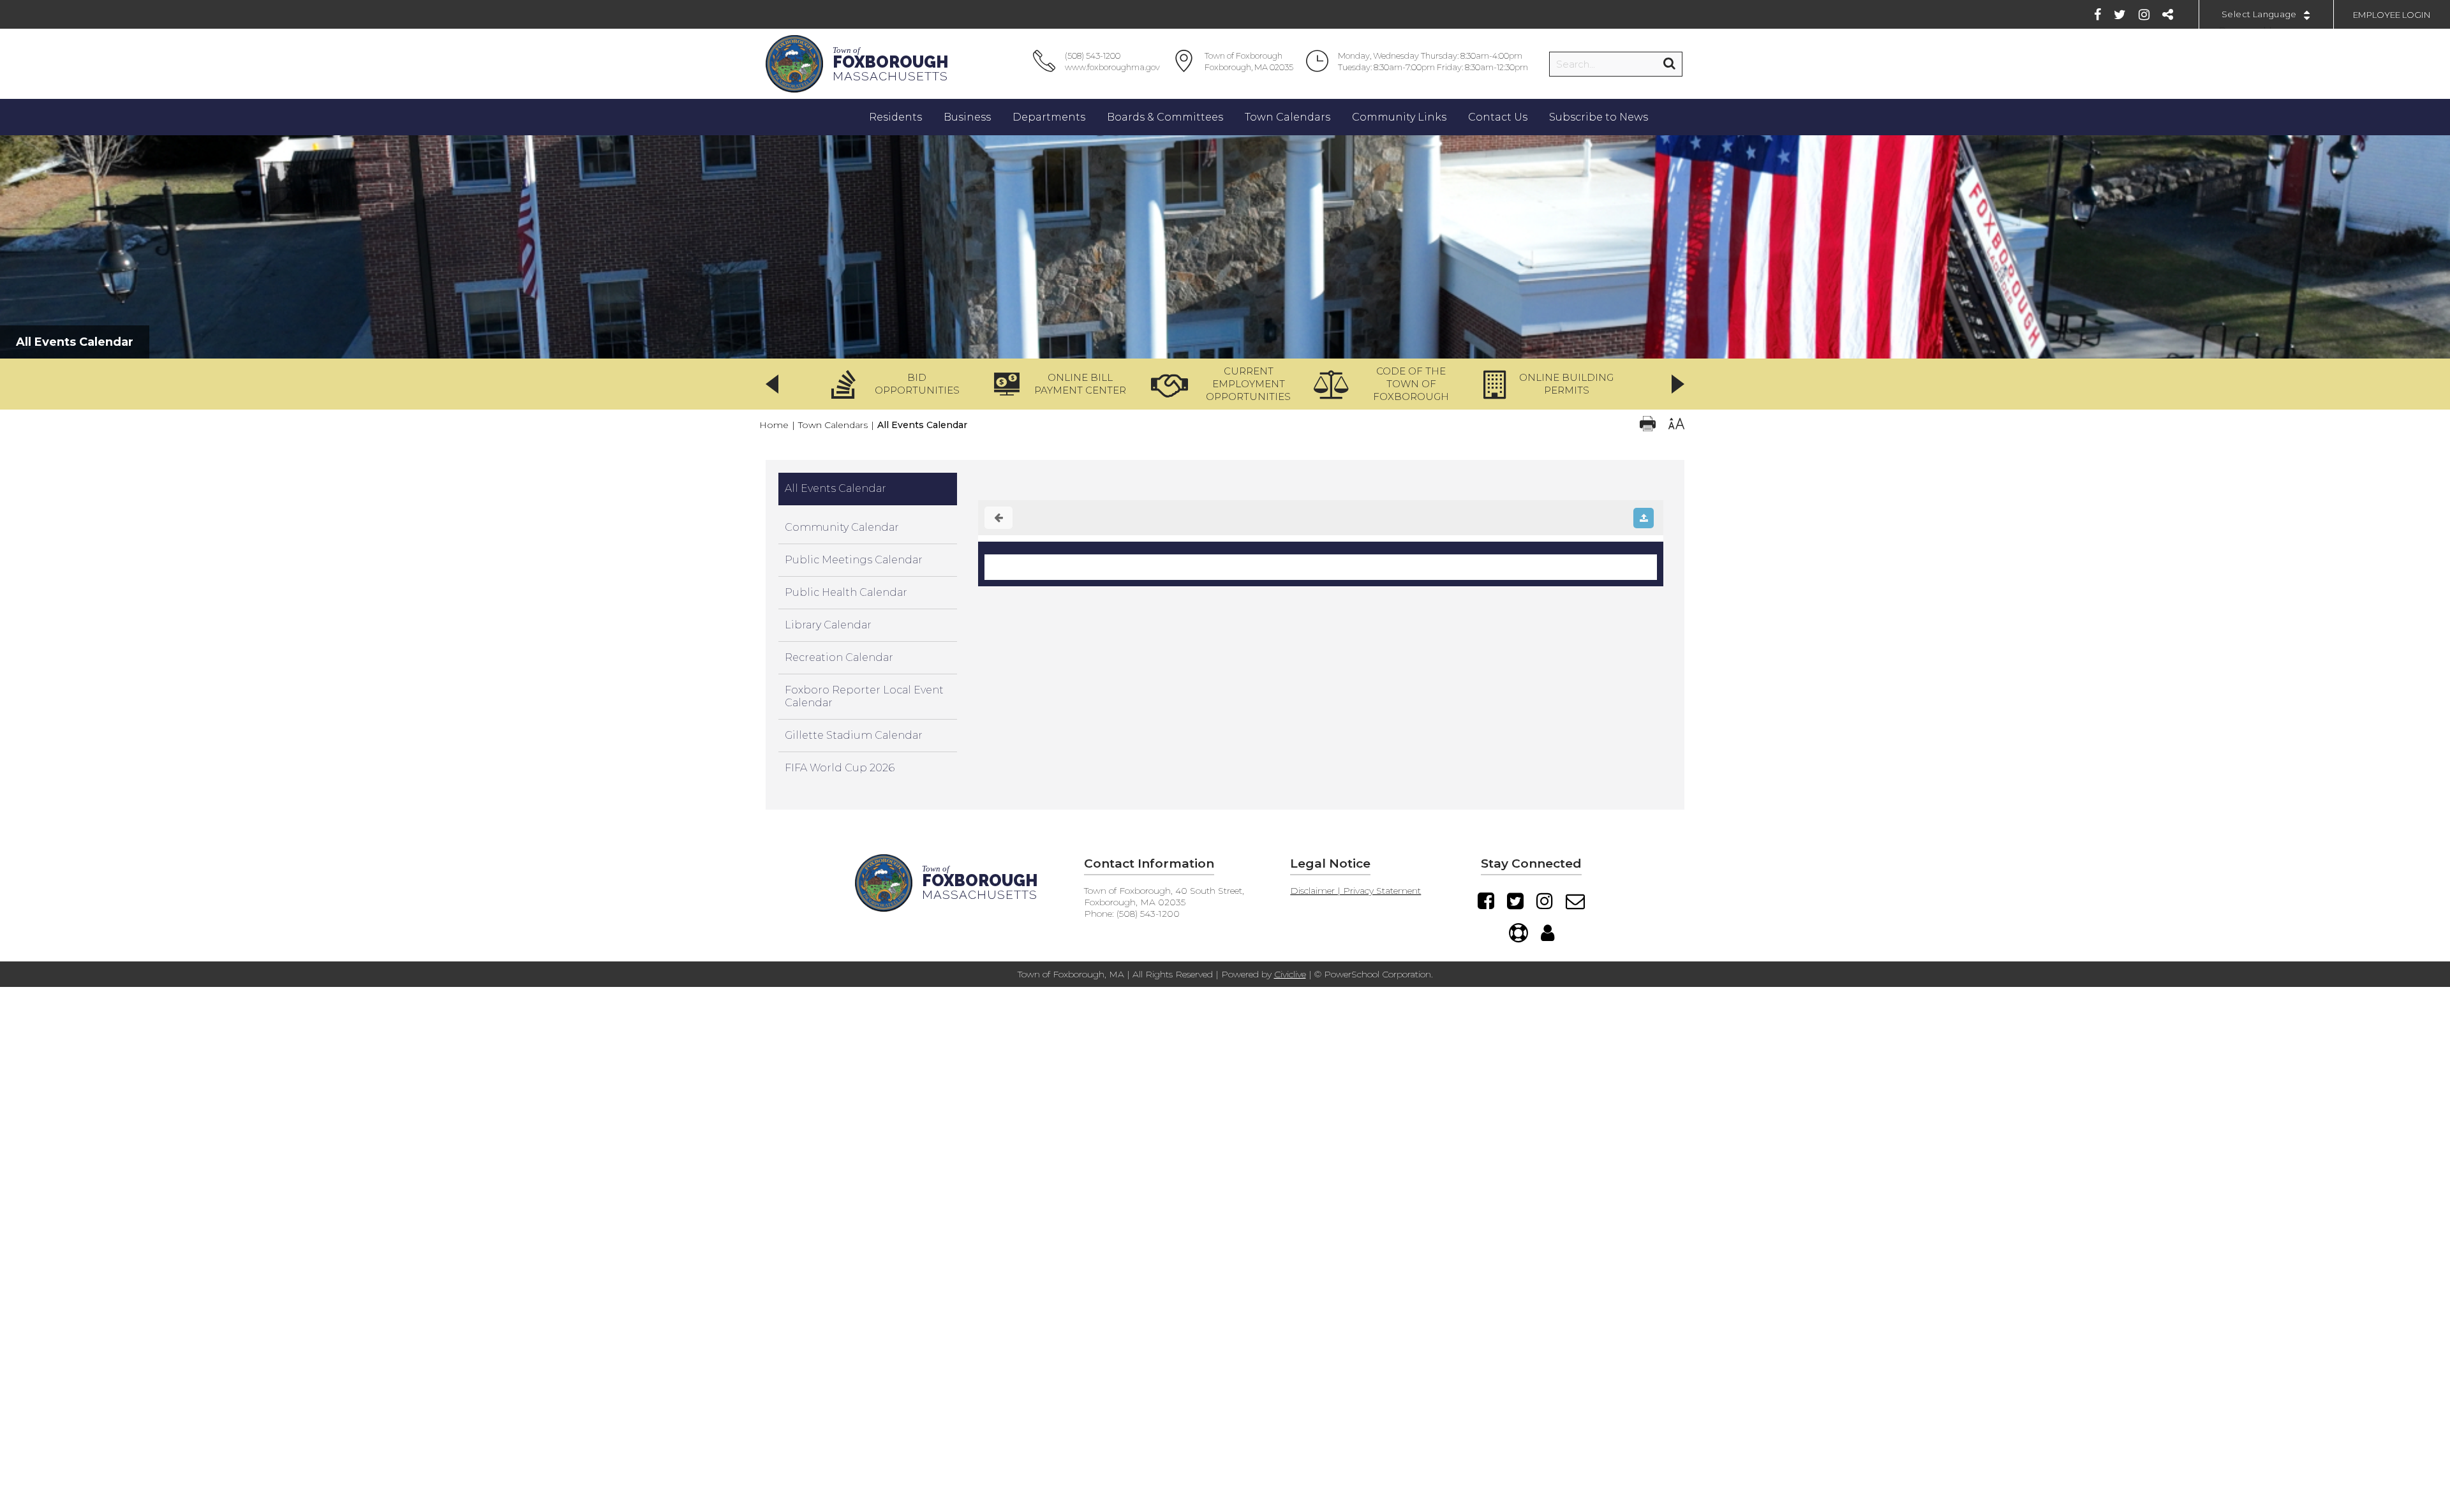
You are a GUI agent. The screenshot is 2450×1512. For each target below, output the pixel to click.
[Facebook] (2097, 15)
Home (774, 425)
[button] (900, 384)
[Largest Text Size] (1676, 425)
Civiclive (1290, 974)
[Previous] (772, 384)
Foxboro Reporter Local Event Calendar (864, 696)
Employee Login (2392, 15)
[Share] (2168, 15)
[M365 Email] (1575, 901)
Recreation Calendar (839, 657)
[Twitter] (2120, 15)
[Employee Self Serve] (1548, 933)
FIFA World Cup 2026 (840, 768)
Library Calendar (828, 625)
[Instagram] (2144, 15)
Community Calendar (842, 527)
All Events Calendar (835, 488)
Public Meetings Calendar (854, 560)
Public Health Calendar (846, 592)
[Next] (1678, 384)
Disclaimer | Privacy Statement (1355, 891)
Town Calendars (833, 425)
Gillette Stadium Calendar (854, 735)
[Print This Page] (1648, 425)
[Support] (1518, 933)
